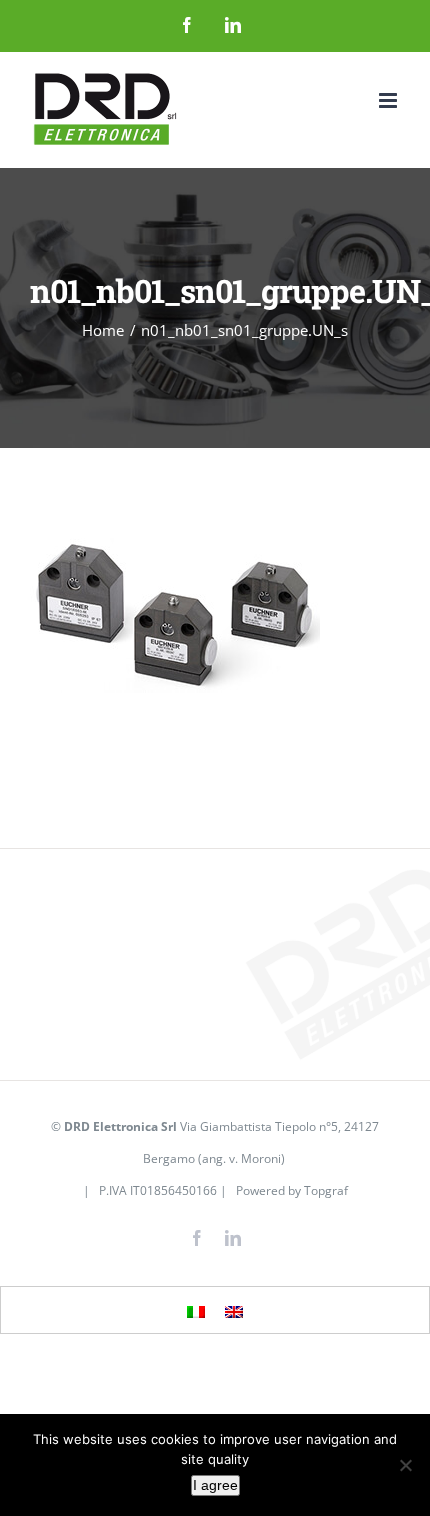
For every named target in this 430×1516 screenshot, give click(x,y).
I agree (215, 1485)
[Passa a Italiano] (196, 1311)
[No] (405, 1465)
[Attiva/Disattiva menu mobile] (389, 100)
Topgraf (326, 1190)
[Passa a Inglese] (234, 1311)
